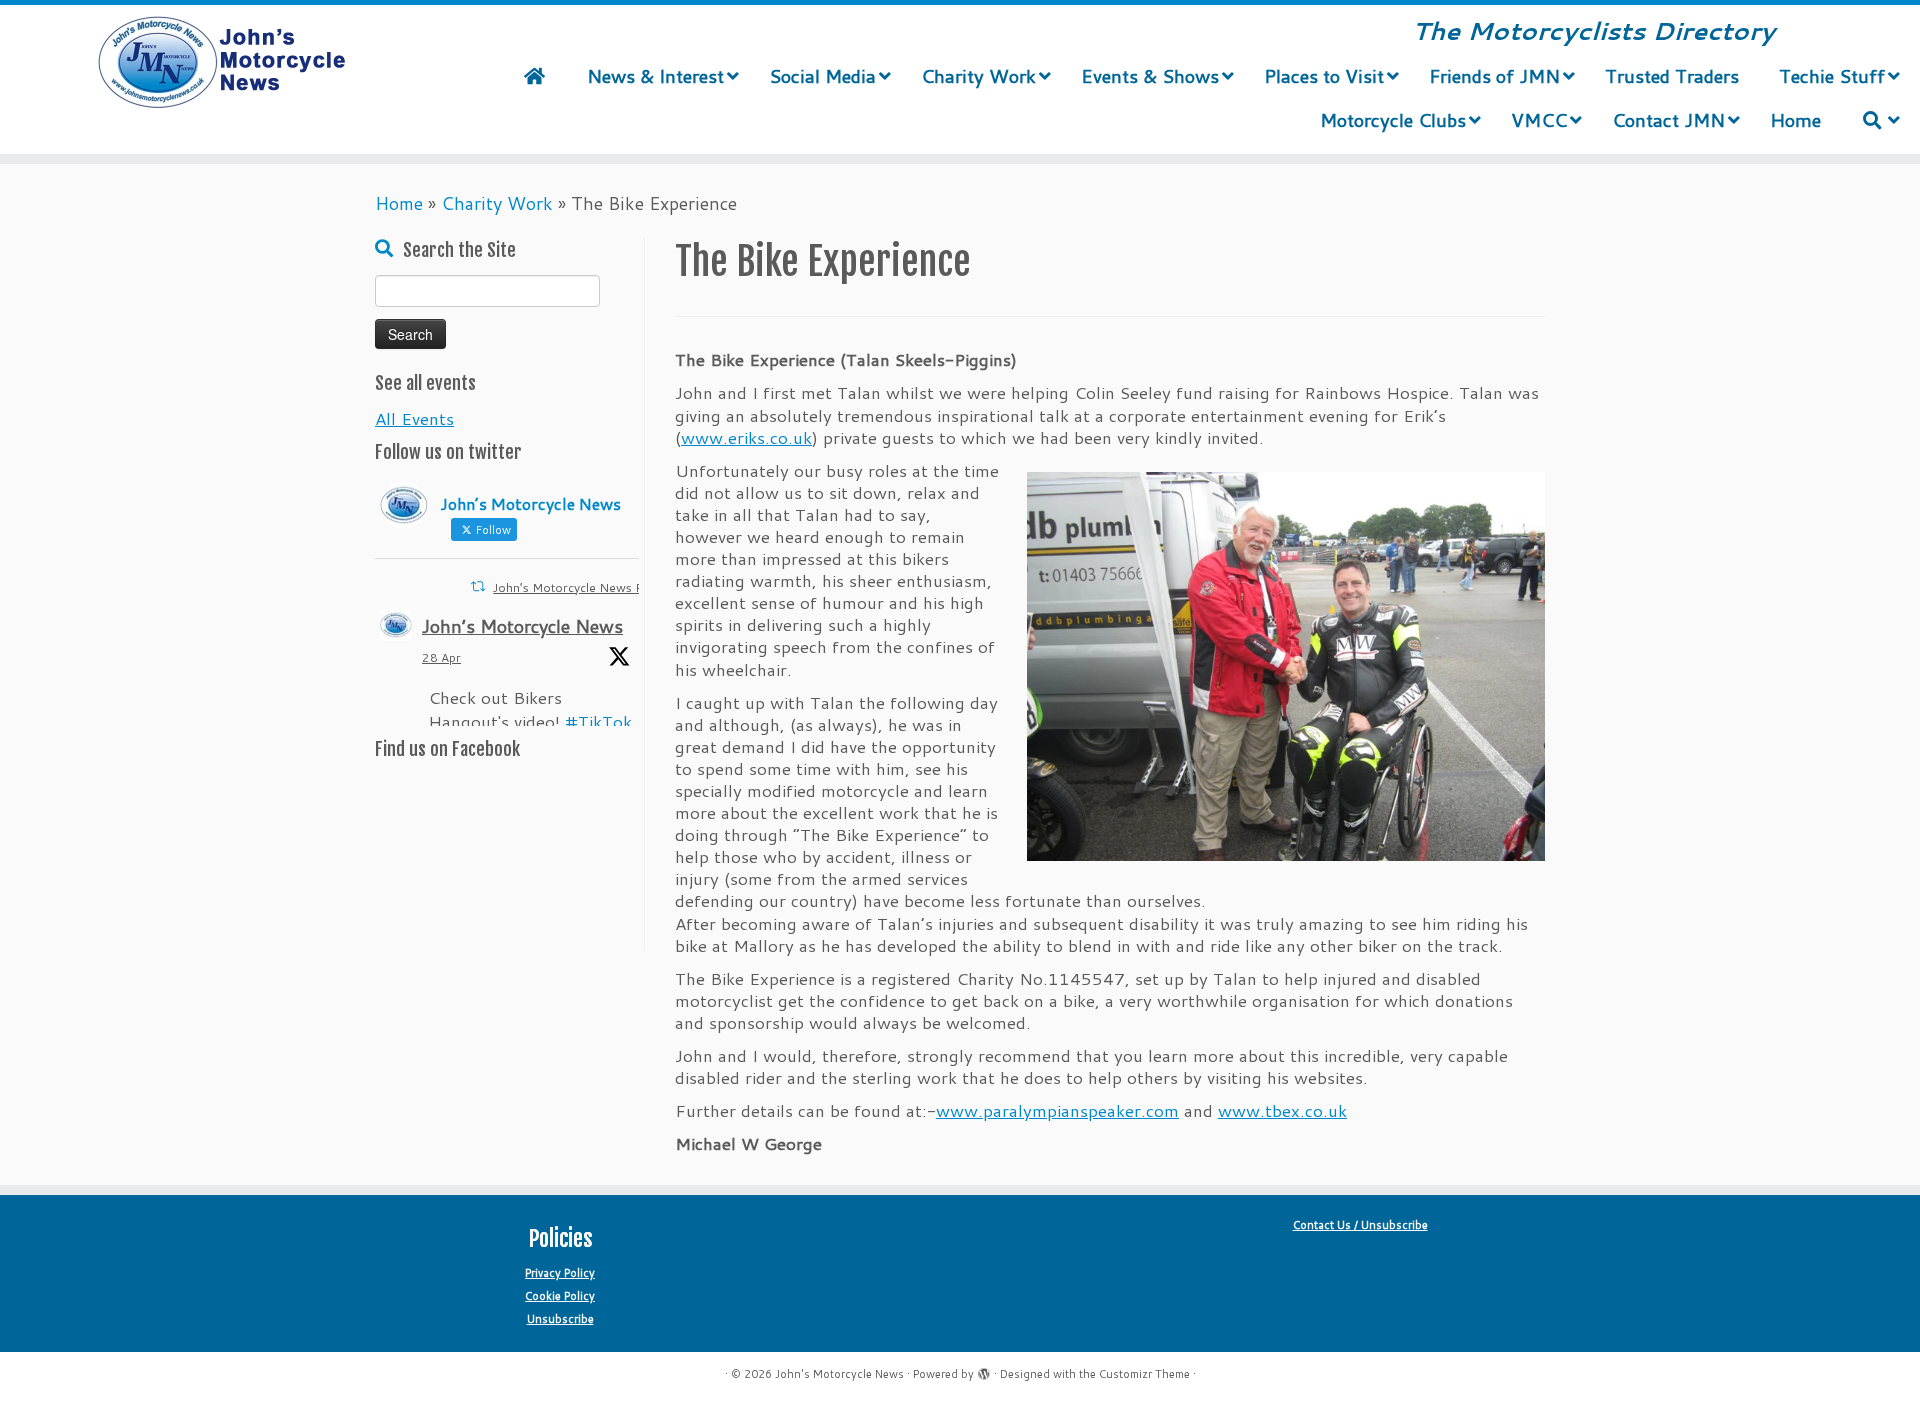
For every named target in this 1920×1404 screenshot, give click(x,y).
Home (399, 203)
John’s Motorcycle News (522, 626)
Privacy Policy (560, 1273)
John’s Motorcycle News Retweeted (595, 587)
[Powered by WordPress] (984, 1370)
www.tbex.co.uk (1282, 1110)
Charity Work (497, 203)
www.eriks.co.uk (746, 437)
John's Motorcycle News (839, 1374)
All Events (414, 418)
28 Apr (441, 657)
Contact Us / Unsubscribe (1360, 1225)
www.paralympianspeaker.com (1057, 1110)
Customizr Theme (1144, 1374)
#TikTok (598, 721)
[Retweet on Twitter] (478, 586)
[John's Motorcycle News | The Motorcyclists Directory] (221, 63)
